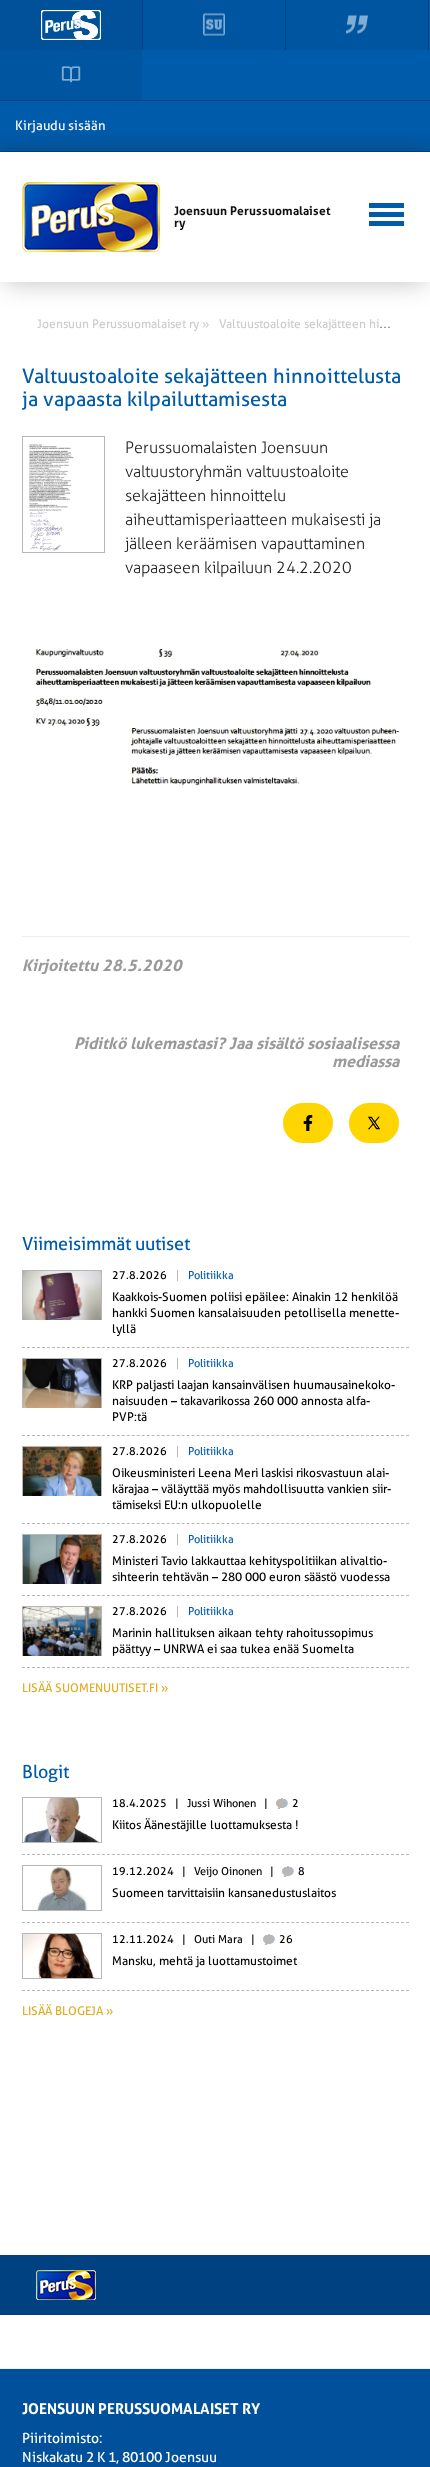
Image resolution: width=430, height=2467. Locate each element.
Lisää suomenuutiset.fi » (95, 1688)
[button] (386, 212)
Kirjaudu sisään (60, 125)
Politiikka (211, 1275)
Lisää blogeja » (67, 2011)
